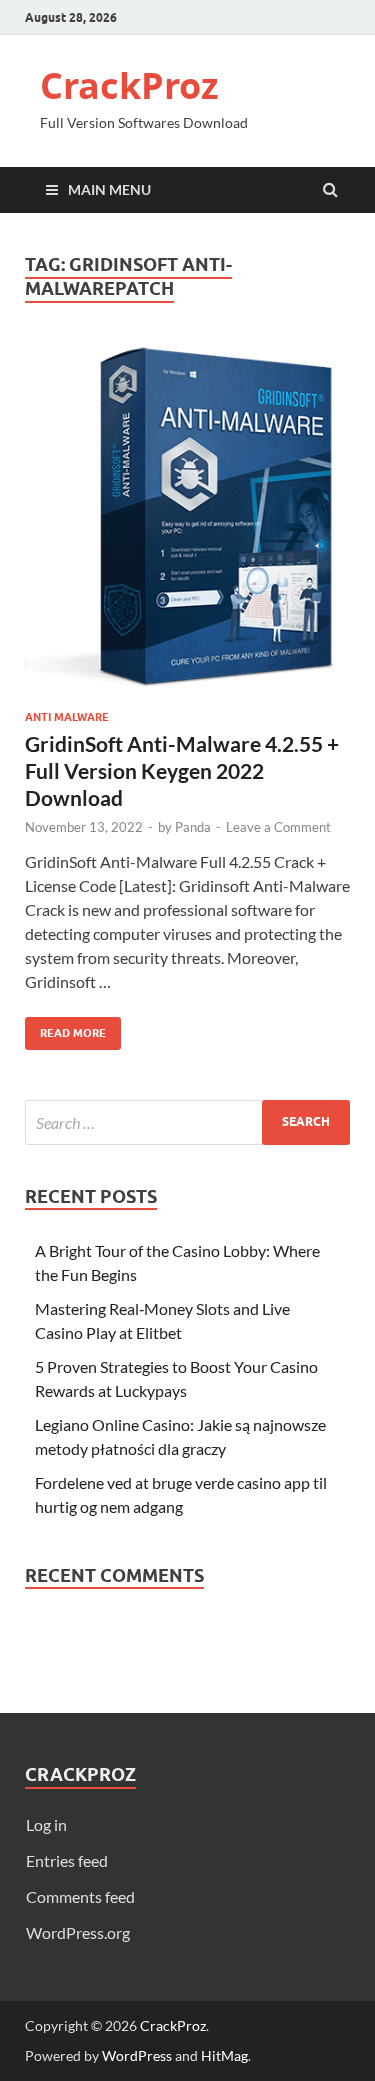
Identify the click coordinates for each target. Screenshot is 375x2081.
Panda (193, 827)
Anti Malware (67, 717)
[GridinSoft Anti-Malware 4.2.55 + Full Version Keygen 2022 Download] (187, 526)
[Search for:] (187, 1122)
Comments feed (80, 1896)
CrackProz (129, 85)
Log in (46, 1824)
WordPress (137, 2055)
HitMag (224, 2055)
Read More (65, 1028)
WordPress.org (78, 1932)
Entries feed (67, 1860)
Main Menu (109, 189)
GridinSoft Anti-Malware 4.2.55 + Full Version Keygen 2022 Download (182, 771)
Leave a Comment (278, 827)
